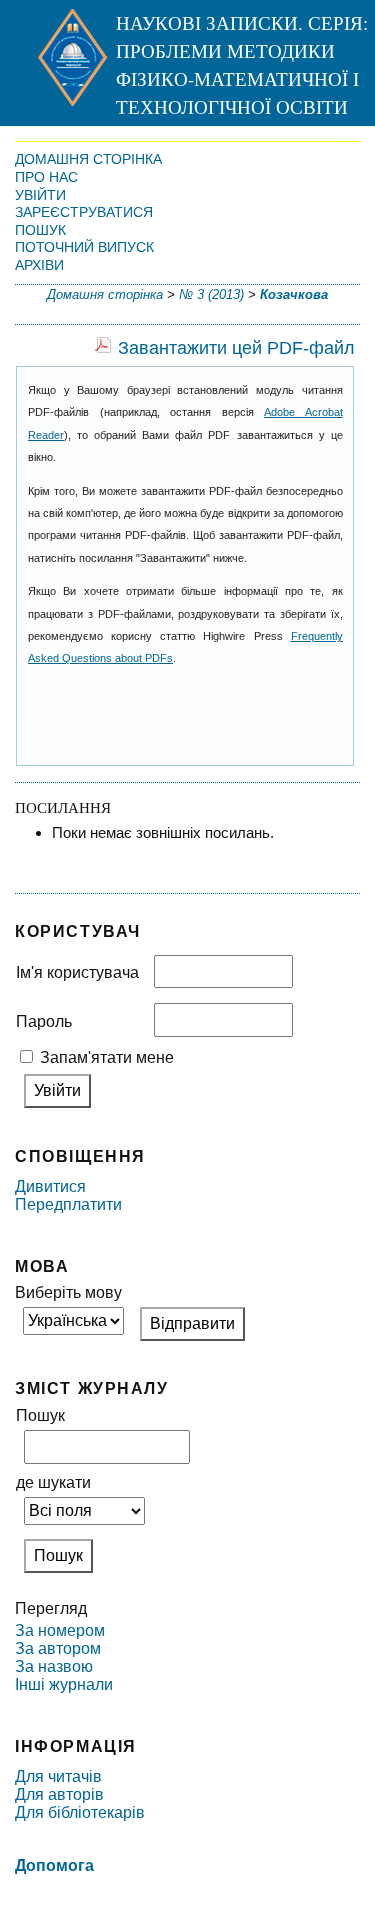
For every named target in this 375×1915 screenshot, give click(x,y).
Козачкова (294, 294)
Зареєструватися (84, 212)
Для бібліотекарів (80, 1812)
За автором (58, 1648)
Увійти (40, 195)
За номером (60, 1630)
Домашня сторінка (88, 159)
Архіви (39, 265)
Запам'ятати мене (107, 1057)
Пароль (44, 1021)
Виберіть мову (68, 1292)
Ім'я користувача (77, 972)
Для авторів (59, 1794)
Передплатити (68, 1204)
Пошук (40, 230)
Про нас (46, 177)
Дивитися (50, 1186)
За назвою (54, 1666)
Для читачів (58, 1776)
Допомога (54, 1865)
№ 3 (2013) (211, 294)
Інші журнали (64, 1684)
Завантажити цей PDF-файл (236, 348)
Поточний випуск (84, 247)
